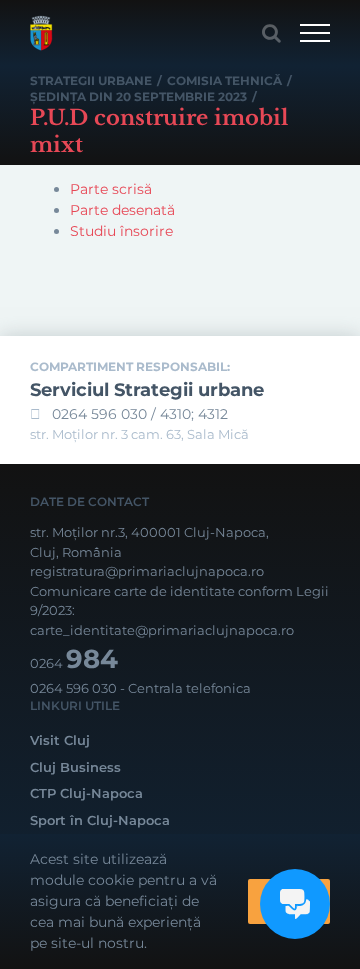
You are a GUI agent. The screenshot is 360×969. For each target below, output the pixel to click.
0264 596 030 (73, 688)
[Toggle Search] (271, 33)
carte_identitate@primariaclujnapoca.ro (162, 630)
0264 (74, 663)
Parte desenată (122, 210)
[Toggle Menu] (315, 33)
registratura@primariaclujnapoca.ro (147, 571)
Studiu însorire (121, 231)
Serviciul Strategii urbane (147, 390)
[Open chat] (295, 904)
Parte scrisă (111, 189)
